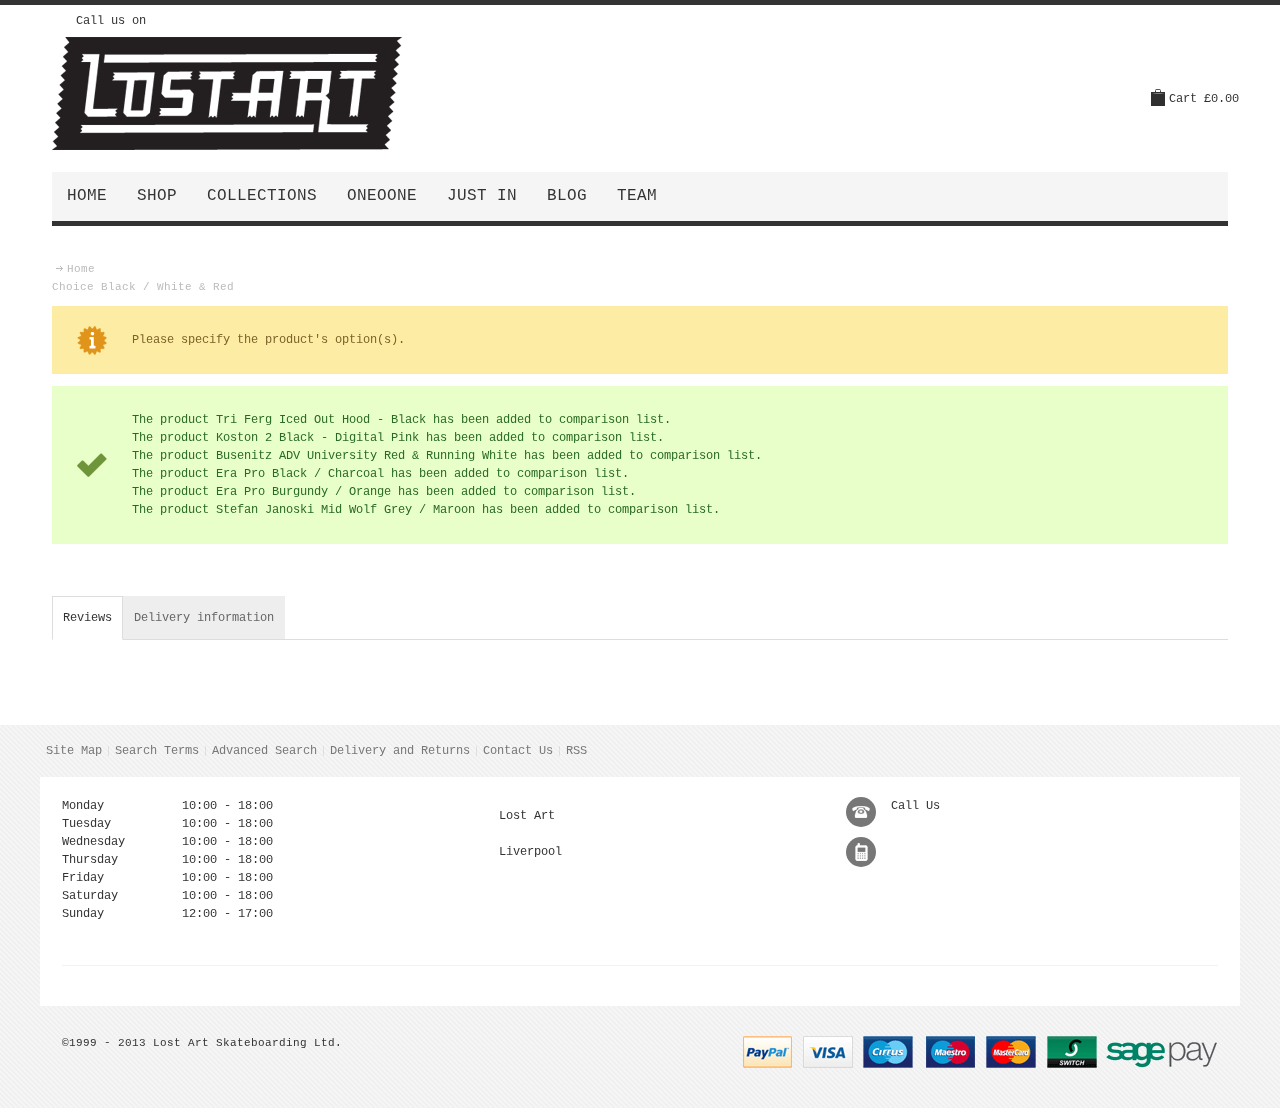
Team (637, 196)
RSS (576, 751)
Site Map (74, 751)
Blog (567, 196)
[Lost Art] (227, 93)
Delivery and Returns (400, 751)
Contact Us (518, 751)
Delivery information (204, 618)
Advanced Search (264, 751)
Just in (482, 196)
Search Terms (157, 751)
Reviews (87, 618)
